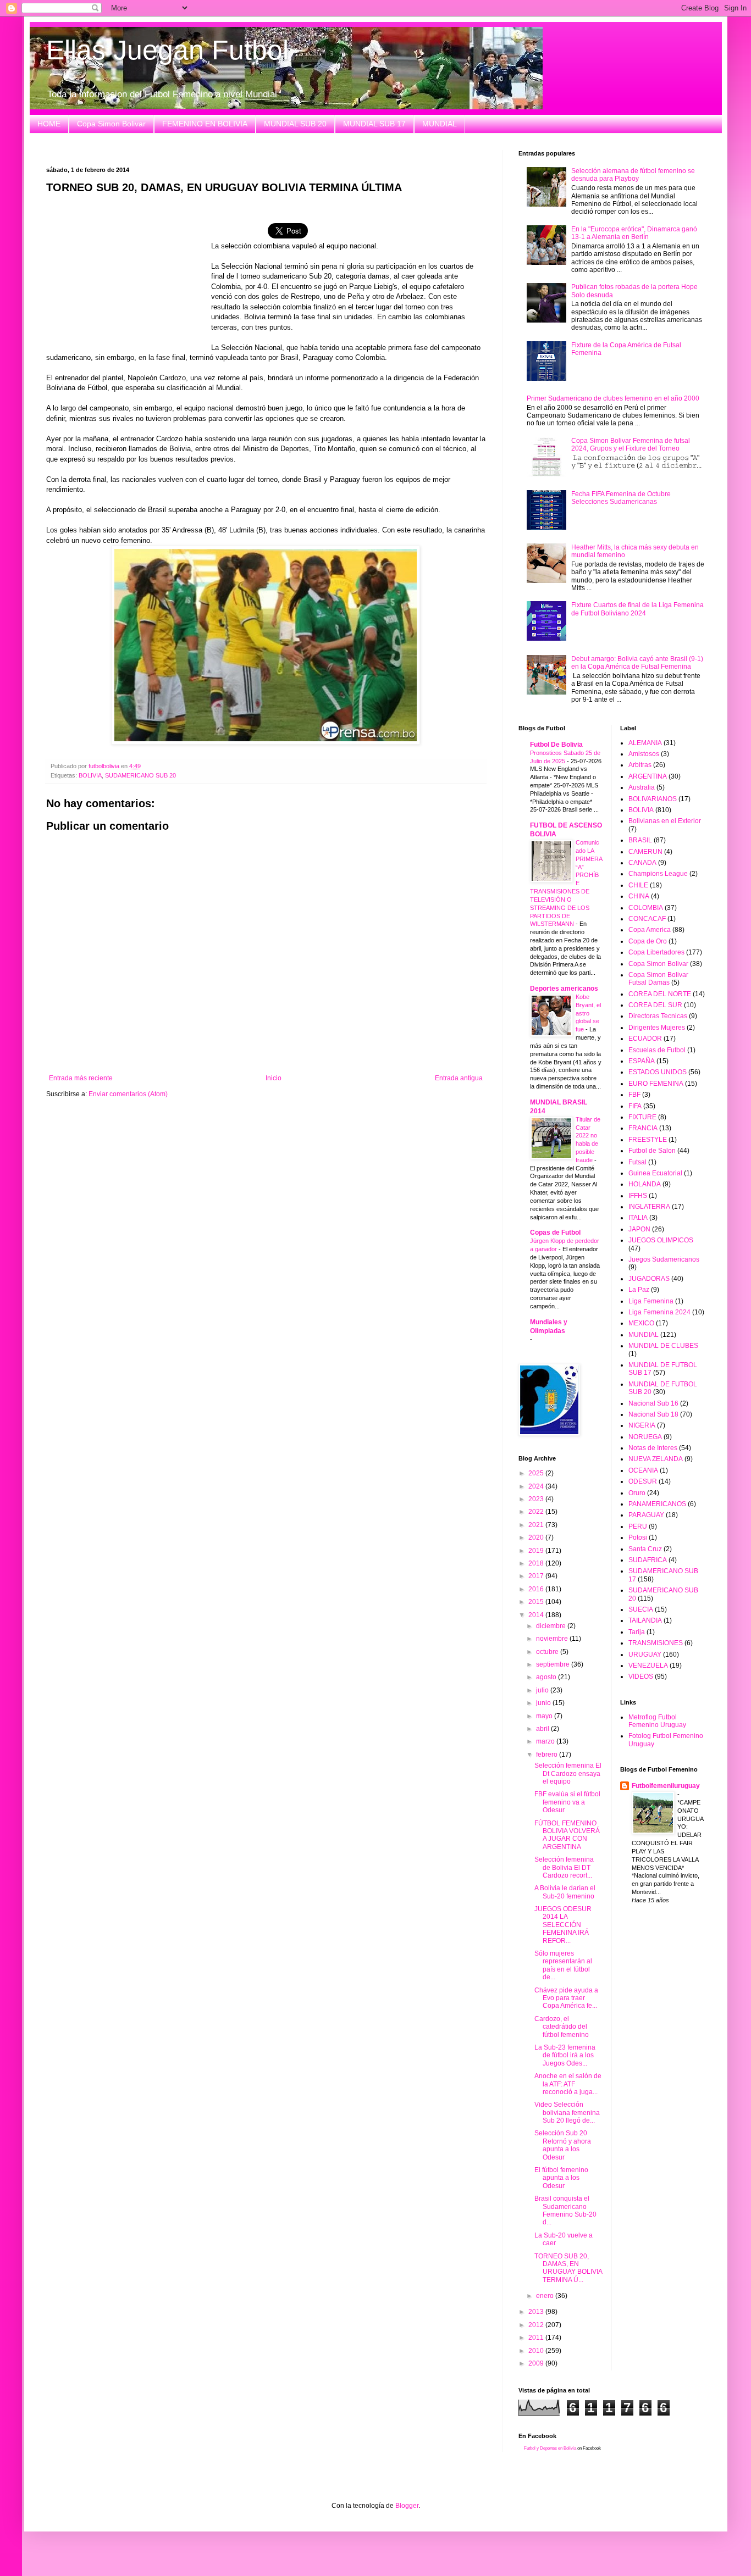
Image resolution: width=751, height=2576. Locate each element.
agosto (547, 1677)
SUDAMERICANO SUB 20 (140, 775)
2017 (537, 1576)
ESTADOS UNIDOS (658, 1072)
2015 (537, 1602)
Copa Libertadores (656, 952)
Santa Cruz (645, 1549)
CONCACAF (647, 919)
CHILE (638, 885)
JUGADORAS (649, 1279)
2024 (537, 1486)
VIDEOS (641, 1676)
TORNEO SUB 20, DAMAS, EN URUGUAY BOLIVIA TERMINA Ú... (568, 2268)
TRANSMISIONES (656, 1643)
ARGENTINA (648, 776)
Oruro (637, 1493)
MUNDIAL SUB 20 (295, 124)
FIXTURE (642, 1117)
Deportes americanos (564, 989)
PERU (638, 1526)
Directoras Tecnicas (658, 1016)
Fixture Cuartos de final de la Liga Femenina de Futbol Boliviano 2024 (637, 609)
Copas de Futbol (555, 1233)
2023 (537, 1499)
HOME (49, 124)
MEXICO (641, 1323)
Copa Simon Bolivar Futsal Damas (658, 979)
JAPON (639, 1229)
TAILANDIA (645, 1620)
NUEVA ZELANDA (656, 1459)
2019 (537, 1551)
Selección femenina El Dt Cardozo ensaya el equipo (568, 1773)
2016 (537, 1589)
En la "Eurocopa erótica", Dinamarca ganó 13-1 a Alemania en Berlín (634, 233)
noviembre (553, 1639)
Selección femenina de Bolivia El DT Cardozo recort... (564, 1867)
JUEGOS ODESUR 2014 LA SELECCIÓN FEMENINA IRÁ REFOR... (563, 1925)
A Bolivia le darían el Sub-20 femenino (565, 1892)
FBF (634, 1095)
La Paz (639, 1290)
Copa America (650, 930)
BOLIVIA (90, 775)
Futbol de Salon (652, 1151)
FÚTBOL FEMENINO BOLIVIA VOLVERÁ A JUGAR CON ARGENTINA (567, 1835)
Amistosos (644, 754)
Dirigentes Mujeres (657, 1028)
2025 (537, 1473)
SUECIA (641, 1609)
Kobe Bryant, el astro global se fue (588, 1013)
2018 (537, 1563)
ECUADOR (645, 1039)
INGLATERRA (649, 1207)
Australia (642, 787)
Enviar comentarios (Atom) (128, 1094)
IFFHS (638, 1196)
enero (546, 2296)
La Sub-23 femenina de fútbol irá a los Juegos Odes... (565, 2055)
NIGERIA (642, 1425)
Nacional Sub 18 (653, 1414)
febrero (548, 1755)
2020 (537, 1537)
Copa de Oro (648, 941)
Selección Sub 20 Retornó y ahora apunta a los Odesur (563, 2145)
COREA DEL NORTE (660, 994)
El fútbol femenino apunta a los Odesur (561, 2178)
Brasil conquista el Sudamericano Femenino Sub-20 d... (565, 2210)
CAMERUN (645, 852)
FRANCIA (643, 1128)
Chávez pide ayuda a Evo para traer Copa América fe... (566, 1998)
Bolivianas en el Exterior (665, 821)
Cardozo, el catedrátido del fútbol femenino (562, 2027)
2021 (537, 1525)
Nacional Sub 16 (653, 1403)
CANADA (642, 863)
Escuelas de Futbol (657, 1050)
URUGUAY (645, 1655)
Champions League (658, 874)
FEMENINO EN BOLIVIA (205, 124)
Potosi (638, 1537)
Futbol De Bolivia (556, 745)
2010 (537, 2351)
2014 (537, 1615)
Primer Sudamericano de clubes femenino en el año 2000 (613, 398)
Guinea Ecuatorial (655, 1173)
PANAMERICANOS (657, 1504)
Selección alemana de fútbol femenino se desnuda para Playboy (633, 175)
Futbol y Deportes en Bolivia (550, 2448)
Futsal (637, 1162)
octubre (548, 1652)
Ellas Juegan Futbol (167, 50)
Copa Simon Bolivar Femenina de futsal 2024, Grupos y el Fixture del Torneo (631, 445)
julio (543, 1690)
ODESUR (643, 1481)
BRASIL (640, 840)
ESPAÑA (642, 1061)
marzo (546, 1741)
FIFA (635, 1106)
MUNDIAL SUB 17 (374, 124)
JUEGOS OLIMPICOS (661, 1240)
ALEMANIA (645, 743)
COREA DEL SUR (655, 1005)
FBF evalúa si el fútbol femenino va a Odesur (567, 1802)
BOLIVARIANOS (653, 799)
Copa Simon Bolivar (111, 124)
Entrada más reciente (81, 1078)
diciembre (552, 1626)
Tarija (637, 1632)
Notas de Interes (653, 1448)
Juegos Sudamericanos (664, 1259)
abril (543, 1729)
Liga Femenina (651, 1301)
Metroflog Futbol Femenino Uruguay (657, 1721)
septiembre (554, 1664)
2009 (537, 2363)
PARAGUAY (646, 1515)
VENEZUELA (648, 1665)
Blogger (407, 2506)
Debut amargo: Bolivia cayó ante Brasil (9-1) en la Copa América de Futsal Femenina (637, 663)
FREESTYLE (648, 1140)
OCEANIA (643, 1470)
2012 (537, 2325)
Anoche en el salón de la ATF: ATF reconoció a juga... (568, 2084)
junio (544, 1703)
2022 (537, 1512)
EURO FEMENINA (656, 1084)
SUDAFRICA (648, 1560)
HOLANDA (645, 1184)
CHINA (639, 896)
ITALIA (638, 1218)
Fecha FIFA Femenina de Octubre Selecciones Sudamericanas (621, 498)
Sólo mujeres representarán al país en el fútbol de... (563, 1965)
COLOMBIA (646, 908)
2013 (537, 2312)
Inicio (274, 1078)
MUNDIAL (440, 124)
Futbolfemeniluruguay (666, 1786)
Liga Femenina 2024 (659, 1312)
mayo (545, 1716)
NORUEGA (645, 1437)
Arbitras (640, 765)
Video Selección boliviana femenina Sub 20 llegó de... (567, 2113)
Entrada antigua (459, 1078)
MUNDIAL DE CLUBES (663, 1346)
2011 (537, 2338)
